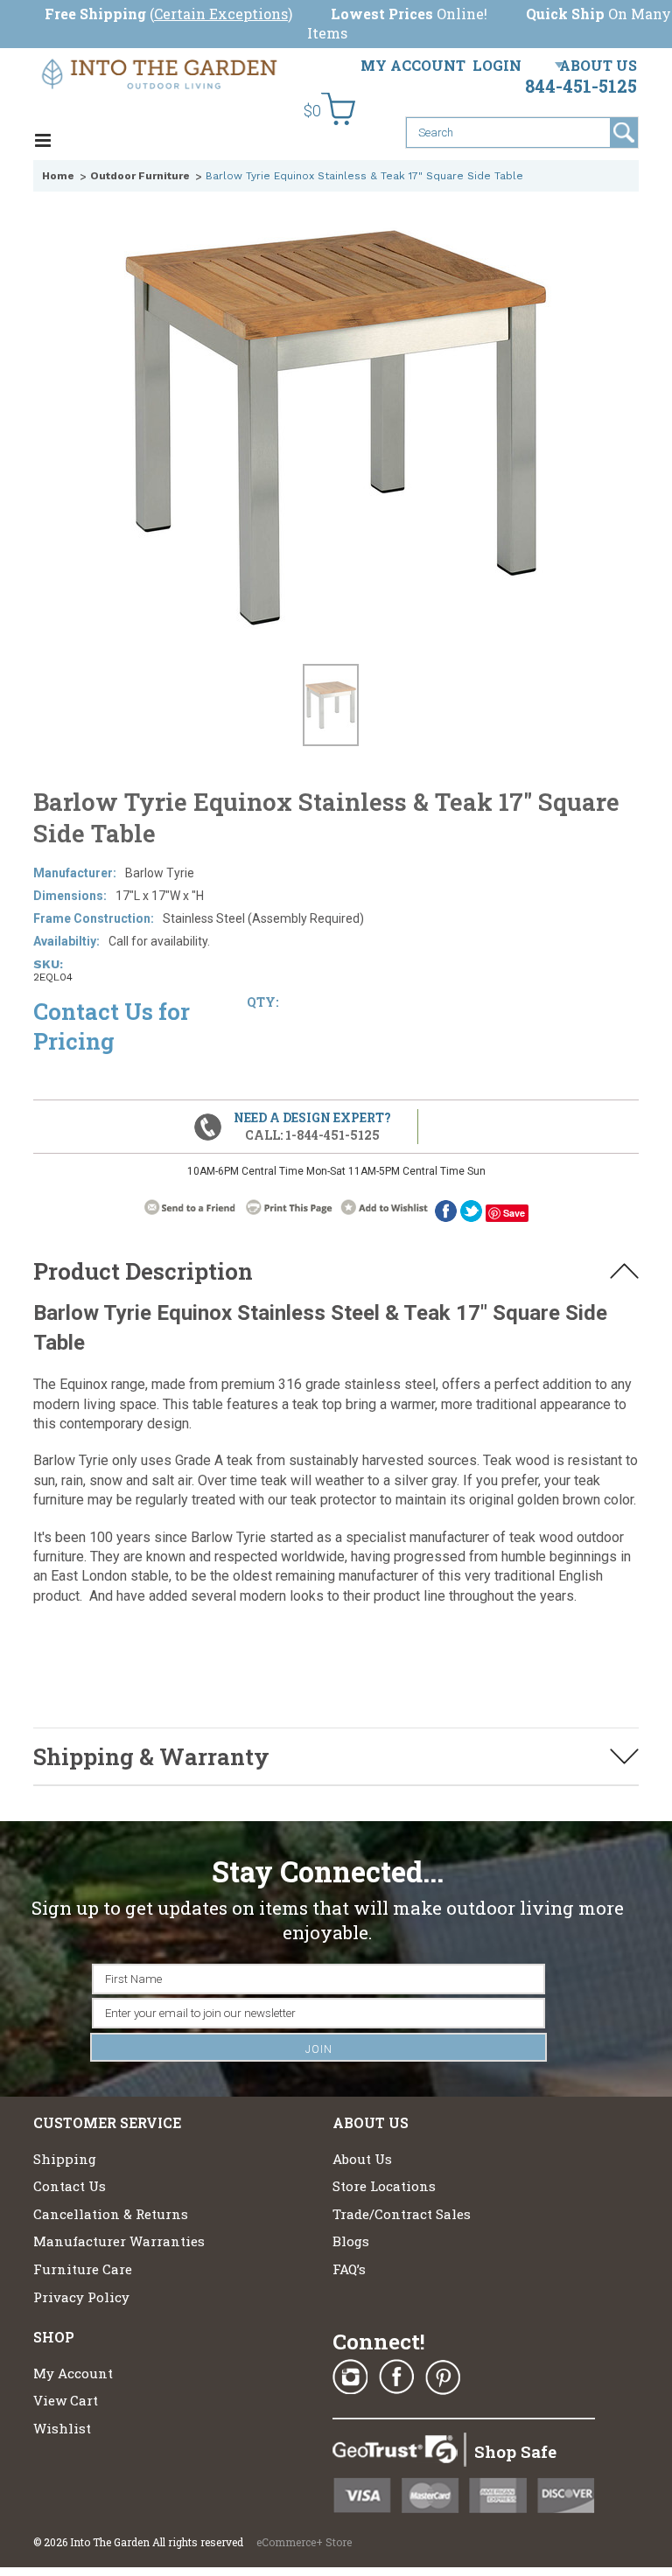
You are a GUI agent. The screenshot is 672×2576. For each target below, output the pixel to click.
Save (514, 1213)
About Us (598, 65)
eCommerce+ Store (304, 2542)
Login (497, 65)
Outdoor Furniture (140, 176)
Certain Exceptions (221, 14)
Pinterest (443, 2377)
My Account (413, 65)
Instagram (350, 2377)
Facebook (396, 2377)
